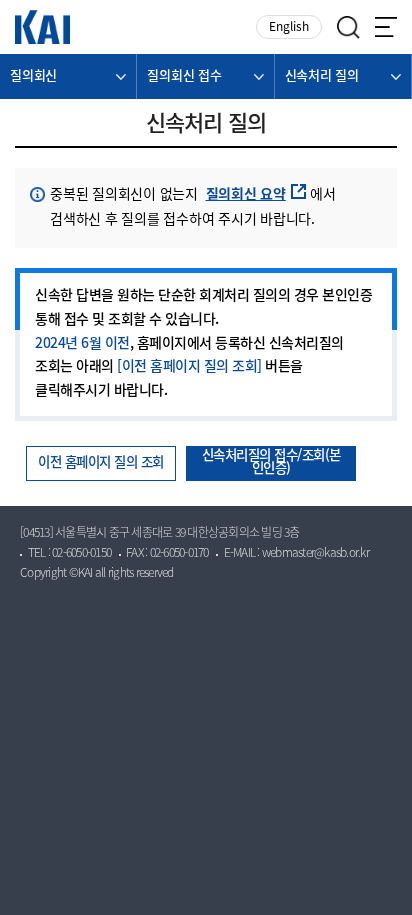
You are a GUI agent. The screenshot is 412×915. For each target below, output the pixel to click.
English (289, 27)
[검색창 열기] (348, 27)
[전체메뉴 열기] (386, 27)
